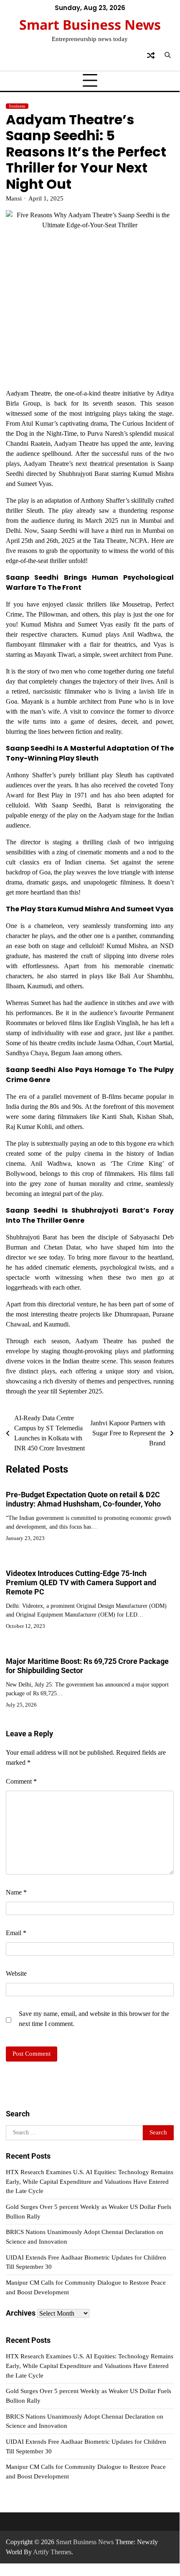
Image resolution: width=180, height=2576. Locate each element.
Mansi (14, 198)
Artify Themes (52, 2552)
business (17, 106)
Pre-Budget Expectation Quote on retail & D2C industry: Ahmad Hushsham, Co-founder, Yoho (83, 1499)
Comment (21, 1781)
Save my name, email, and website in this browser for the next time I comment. (94, 2019)
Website (16, 1973)
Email (16, 1933)
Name (16, 1892)
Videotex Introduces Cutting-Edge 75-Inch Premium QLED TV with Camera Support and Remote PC (81, 1582)
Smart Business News (90, 24)
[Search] (167, 55)
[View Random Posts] (151, 55)
